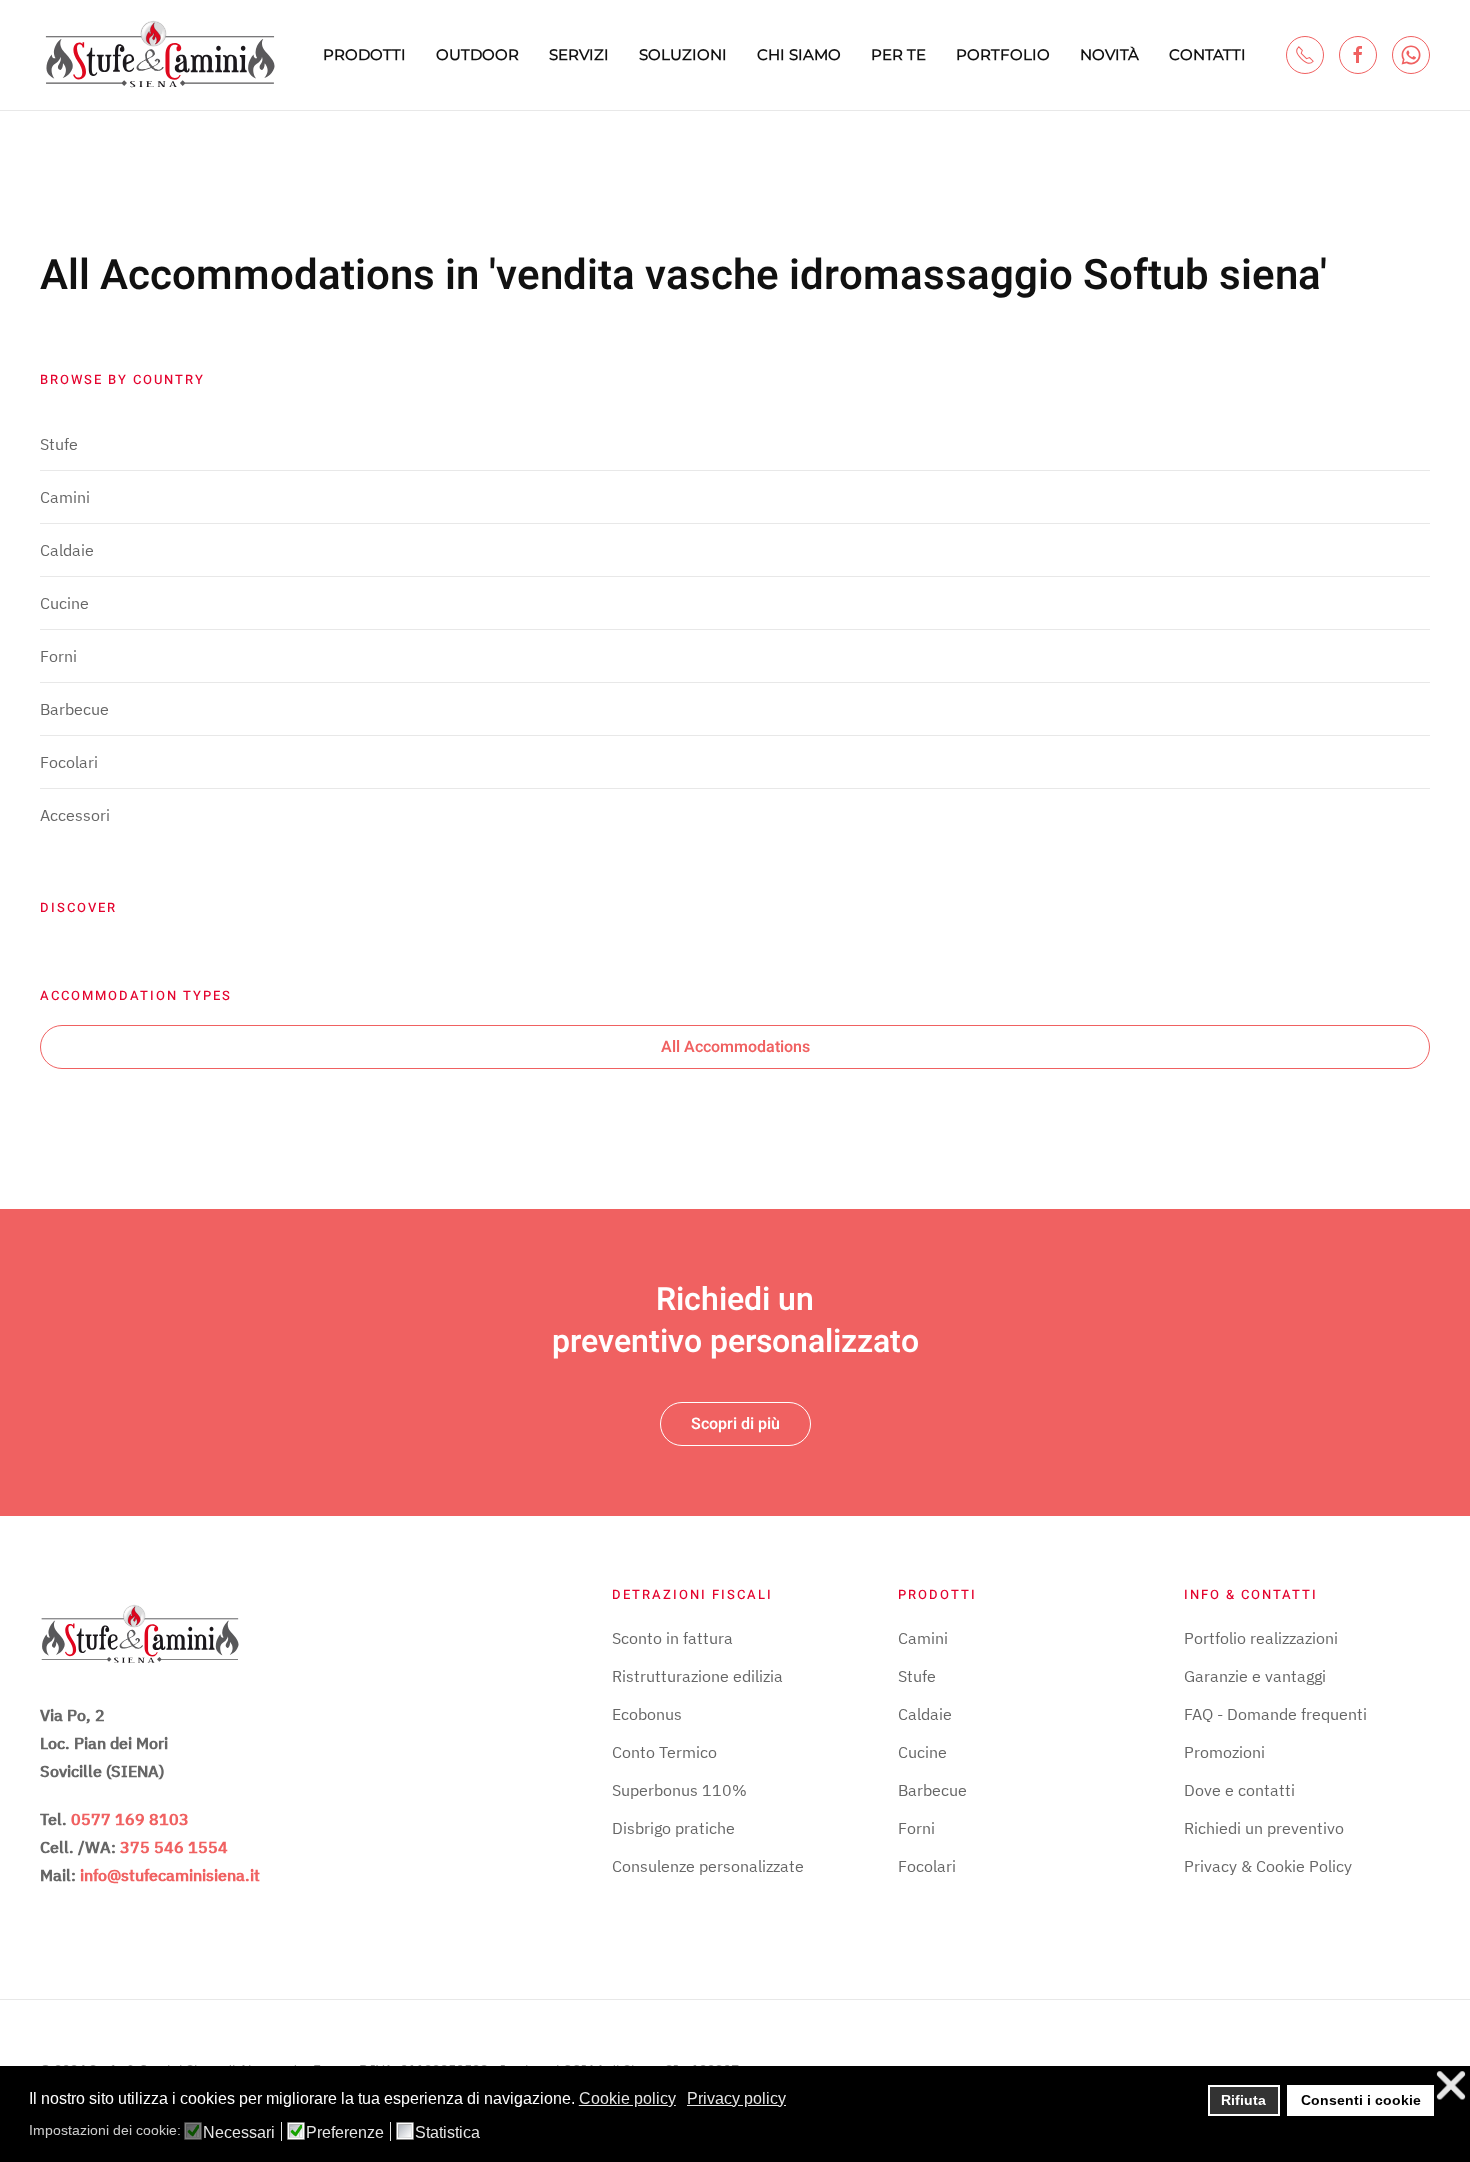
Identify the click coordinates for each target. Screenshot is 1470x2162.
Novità (1109, 54)
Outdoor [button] (477, 54)
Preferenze (345, 2133)
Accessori (75, 815)
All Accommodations (735, 1047)
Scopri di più (735, 1424)
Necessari (239, 2133)
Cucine (64, 603)
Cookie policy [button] (627, 2098)
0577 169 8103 (130, 1819)
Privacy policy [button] (736, 2098)
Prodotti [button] (364, 54)
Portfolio (1003, 54)
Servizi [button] (579, 54)
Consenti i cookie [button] (1361, 2100)
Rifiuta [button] (1243, 2100)
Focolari (69, 762)
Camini (65, 497)
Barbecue (74, 709)
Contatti (1207, 54)
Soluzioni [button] (683, 54)
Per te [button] (898, 54)
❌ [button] (1451, 2085)
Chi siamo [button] (799, 54)
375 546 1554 (174, 1847)
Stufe (59, 444)
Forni (58, 656)
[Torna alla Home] (160, 55)
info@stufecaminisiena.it (170, 1875)
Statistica (447, 2133)
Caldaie (67, 550)
